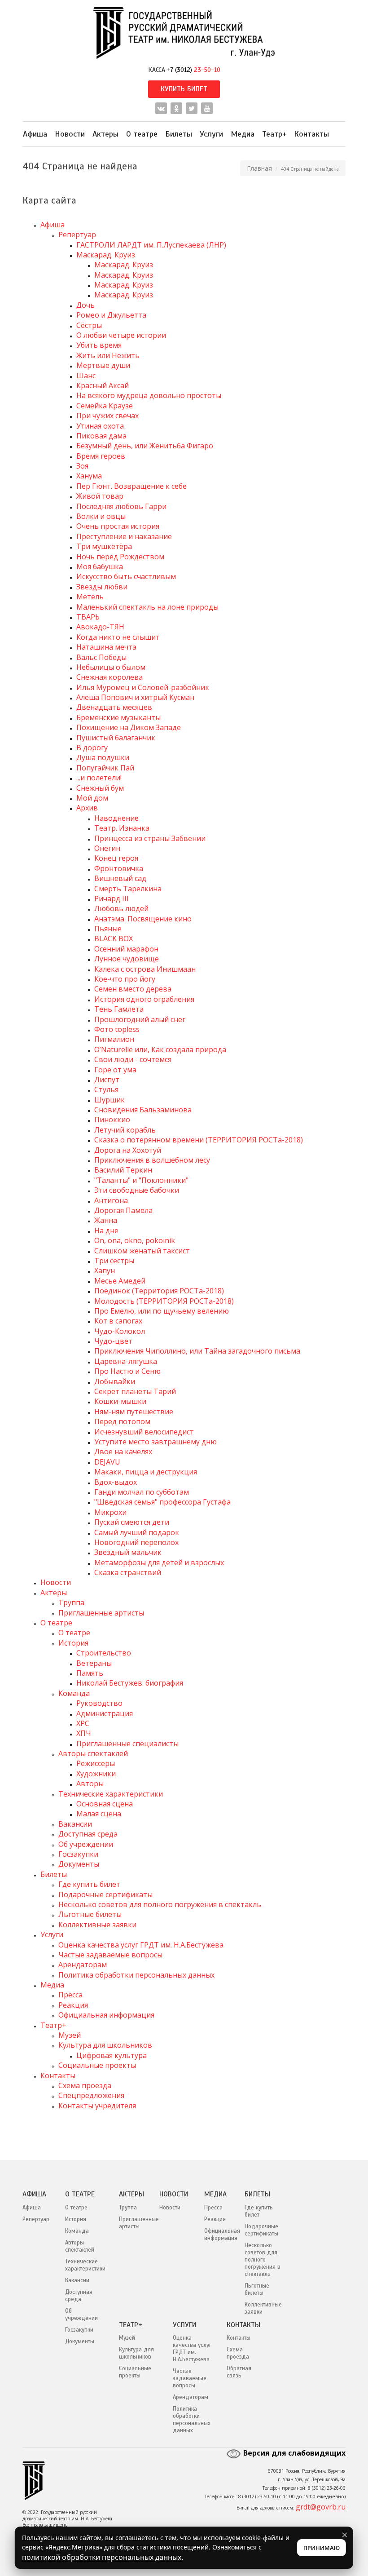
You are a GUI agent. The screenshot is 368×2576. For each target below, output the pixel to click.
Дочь (85, 305)
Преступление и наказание (124, 536)
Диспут (107, 1080)
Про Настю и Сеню (127, 1371)
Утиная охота (100, 426)
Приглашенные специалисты (127, 1744)
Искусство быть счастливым (126, 576)
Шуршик (110, 1100)
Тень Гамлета (119, 1009)
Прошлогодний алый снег (140, 1019)
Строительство (104, 1653)
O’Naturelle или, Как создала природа (160, 1049)
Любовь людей (121, 908)
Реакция (73, 2005)
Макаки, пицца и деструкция (146, 1472)
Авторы (90, 1784)
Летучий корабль (125, 1130)
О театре (142, 134)
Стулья (106, 1089)
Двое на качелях (123, 1452)
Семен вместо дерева (133, 989)
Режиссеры (96, 1763)
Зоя (82, 466)
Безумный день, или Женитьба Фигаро (145, 446)
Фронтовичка (119, 868)
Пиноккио (112, 1120)
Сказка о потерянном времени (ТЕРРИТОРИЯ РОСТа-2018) (199, 1140)
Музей (70, 2035)
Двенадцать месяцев (114, 707)
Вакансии (75, 1824)
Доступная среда (88, 1834)
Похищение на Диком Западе (129, 727)
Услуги (211, 134)
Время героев (101, 456)
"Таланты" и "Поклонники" (141, 1180)
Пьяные (108, 929)
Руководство (99, 1703)
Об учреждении (86, 1844)
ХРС (83, 1723)
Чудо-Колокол (120, 1331)
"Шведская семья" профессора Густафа (162, 1502)
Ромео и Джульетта (111, 315)
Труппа (71, 1602)
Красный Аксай (103, 385)
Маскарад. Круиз (106, 255)
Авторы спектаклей (93, 1753)
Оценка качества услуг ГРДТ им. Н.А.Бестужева (141, 1945)
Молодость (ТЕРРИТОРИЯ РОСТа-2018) (164, 1301)
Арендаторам (83, 1965)
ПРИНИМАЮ (322, 2548)
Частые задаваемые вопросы (110, 1955)
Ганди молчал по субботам (142, 1492)
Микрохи (110, 1512)
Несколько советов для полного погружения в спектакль (160, 1904)
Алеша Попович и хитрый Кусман (135, 697)
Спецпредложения (91, 2095)
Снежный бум (100, 788)
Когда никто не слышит (118, 637)
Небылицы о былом (111, 667)
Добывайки (115, 1381)
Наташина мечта (106, 647)
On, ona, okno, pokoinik (135, 1240)
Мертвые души (103, 365)
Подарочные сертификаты (105, 1894)
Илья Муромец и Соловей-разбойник (143, 687)
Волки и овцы (101, 516)
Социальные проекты (97, 2065)
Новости (70, 134)
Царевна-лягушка (126, 1361)
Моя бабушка (100, 567)
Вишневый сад (120, 878)
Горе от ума (115, 1070)
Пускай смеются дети (132, 1522)
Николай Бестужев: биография (130, 1683)
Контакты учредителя (97, 2106)
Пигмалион (114, 1039)
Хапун (105, 1270)
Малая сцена (99, 1814)
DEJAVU (107, 1462)
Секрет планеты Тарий (135, 1391)
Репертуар (77, 235)
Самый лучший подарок (137, 1532)
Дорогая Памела (123, 1210)
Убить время (99, 345)
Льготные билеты (90, 1914)
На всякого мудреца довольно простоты (149, 395)
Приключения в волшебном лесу (152, 1160)
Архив (87, 808)
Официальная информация (106, 2015)
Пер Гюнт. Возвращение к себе (131, 486)
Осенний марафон (126, 949)
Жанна (106, 1220)
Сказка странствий (128, 1572)
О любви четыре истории (121, 335)
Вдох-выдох (116, 1482)
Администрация (105, 1713)
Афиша (35, 134)
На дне (106, 1230)
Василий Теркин (123, 1170)
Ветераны (94, 1663)
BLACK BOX (114, 938)
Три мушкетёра (104, 546)
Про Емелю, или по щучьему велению (162, 1311)
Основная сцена (105, 1804)
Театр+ (274, 134)
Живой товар (100, 496)
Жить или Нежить (108, 355)
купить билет (184, 89)
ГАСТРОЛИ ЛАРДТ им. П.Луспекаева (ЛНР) (151, 245)
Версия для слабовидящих (294, 2453)
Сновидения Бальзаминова (143, 1110)
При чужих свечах (107, 416)
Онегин (107, 848)
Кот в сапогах (118, 1321)
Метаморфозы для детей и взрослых (159, 1562)
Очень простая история (118, 526)
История (73, 1643)
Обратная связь (239, 2372)
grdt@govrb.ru (321, 2507)
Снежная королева (110, 677)
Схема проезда (85, 2085)
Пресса (70, 1995)
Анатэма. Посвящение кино (143, 919)
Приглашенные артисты (101, 1613)
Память (90, 1673)
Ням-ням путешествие (134, 1412)
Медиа (243, 134)
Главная (259, 168)
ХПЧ (84, 1733)
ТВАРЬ (88, 617)
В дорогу (92, 748)
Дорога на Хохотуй (128, 1150)
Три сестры (114, 1261)
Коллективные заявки (97, 1925)
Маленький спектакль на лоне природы (147, 607)
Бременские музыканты (118, 717)
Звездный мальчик (128, 1552)
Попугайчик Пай (105, 768)
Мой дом (92, 798)
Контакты (311, 134)
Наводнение (116, 818)
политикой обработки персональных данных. (103, 2557)
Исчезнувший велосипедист (144, 1432)
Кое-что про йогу (125, 979)
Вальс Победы (101, 657)
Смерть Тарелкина (128, 889)
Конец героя (116, 858)
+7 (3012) (194, 70)
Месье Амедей (120, 1281)
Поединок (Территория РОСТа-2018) (159, 1291)
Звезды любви (102, 587)
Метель (90, 597)
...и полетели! (99, 778)
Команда (74, 1693)
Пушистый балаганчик (116, 738)
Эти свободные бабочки (137, 1190)
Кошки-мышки (120, 1401)
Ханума (89, 476)
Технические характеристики (111, 1794)
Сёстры (89, 325)
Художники (96, 1774)
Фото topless (117, 1029)
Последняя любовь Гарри (121, 506)
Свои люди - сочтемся (133, 1059)
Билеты (179, 134)
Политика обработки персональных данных (136, 1975)
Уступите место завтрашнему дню (156, 1442)
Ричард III (112, 899)
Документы (79, 1864)
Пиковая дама (101, 436)
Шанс (86, 376)
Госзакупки (78, 1854)
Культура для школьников (105, 2045)
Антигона (111, 1200)
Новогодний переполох (136, 1542)
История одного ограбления (144, 999)
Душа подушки (103, 757)
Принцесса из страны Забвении (150, 838)
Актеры (105, 134)
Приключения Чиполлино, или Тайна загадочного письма (197, 1351)
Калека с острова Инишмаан (145, 969)
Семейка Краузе (105, 406)
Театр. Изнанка (122, 828)
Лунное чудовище (127, 959)
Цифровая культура (112, 2055)
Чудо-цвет (113, 1341)
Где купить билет (89, 1884)
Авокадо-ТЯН (100, 627)
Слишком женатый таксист (142, 1251)
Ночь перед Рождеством (120, 557)
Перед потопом (122, 1421)
